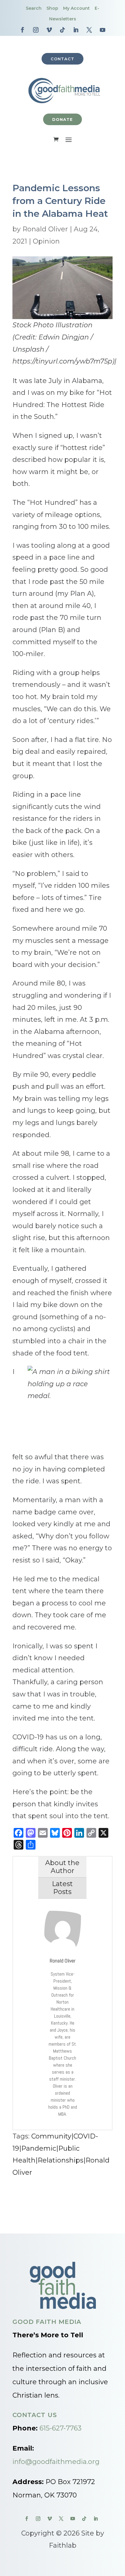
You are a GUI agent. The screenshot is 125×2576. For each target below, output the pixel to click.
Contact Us (35, 2415)
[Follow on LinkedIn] (76, 30)
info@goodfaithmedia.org (56, 2462)
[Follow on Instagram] (36, 30)
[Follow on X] (89, 30)
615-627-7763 (61, 2428)
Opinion (46, 241)
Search (34, 8)
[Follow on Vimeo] (49, 30)
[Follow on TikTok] (62, 30)
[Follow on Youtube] (103, 30)
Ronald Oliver (45, 229)
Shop (52, 8)
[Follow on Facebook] (22, 30)
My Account (76, 8)
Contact (62, 59)
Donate (62, 119)
